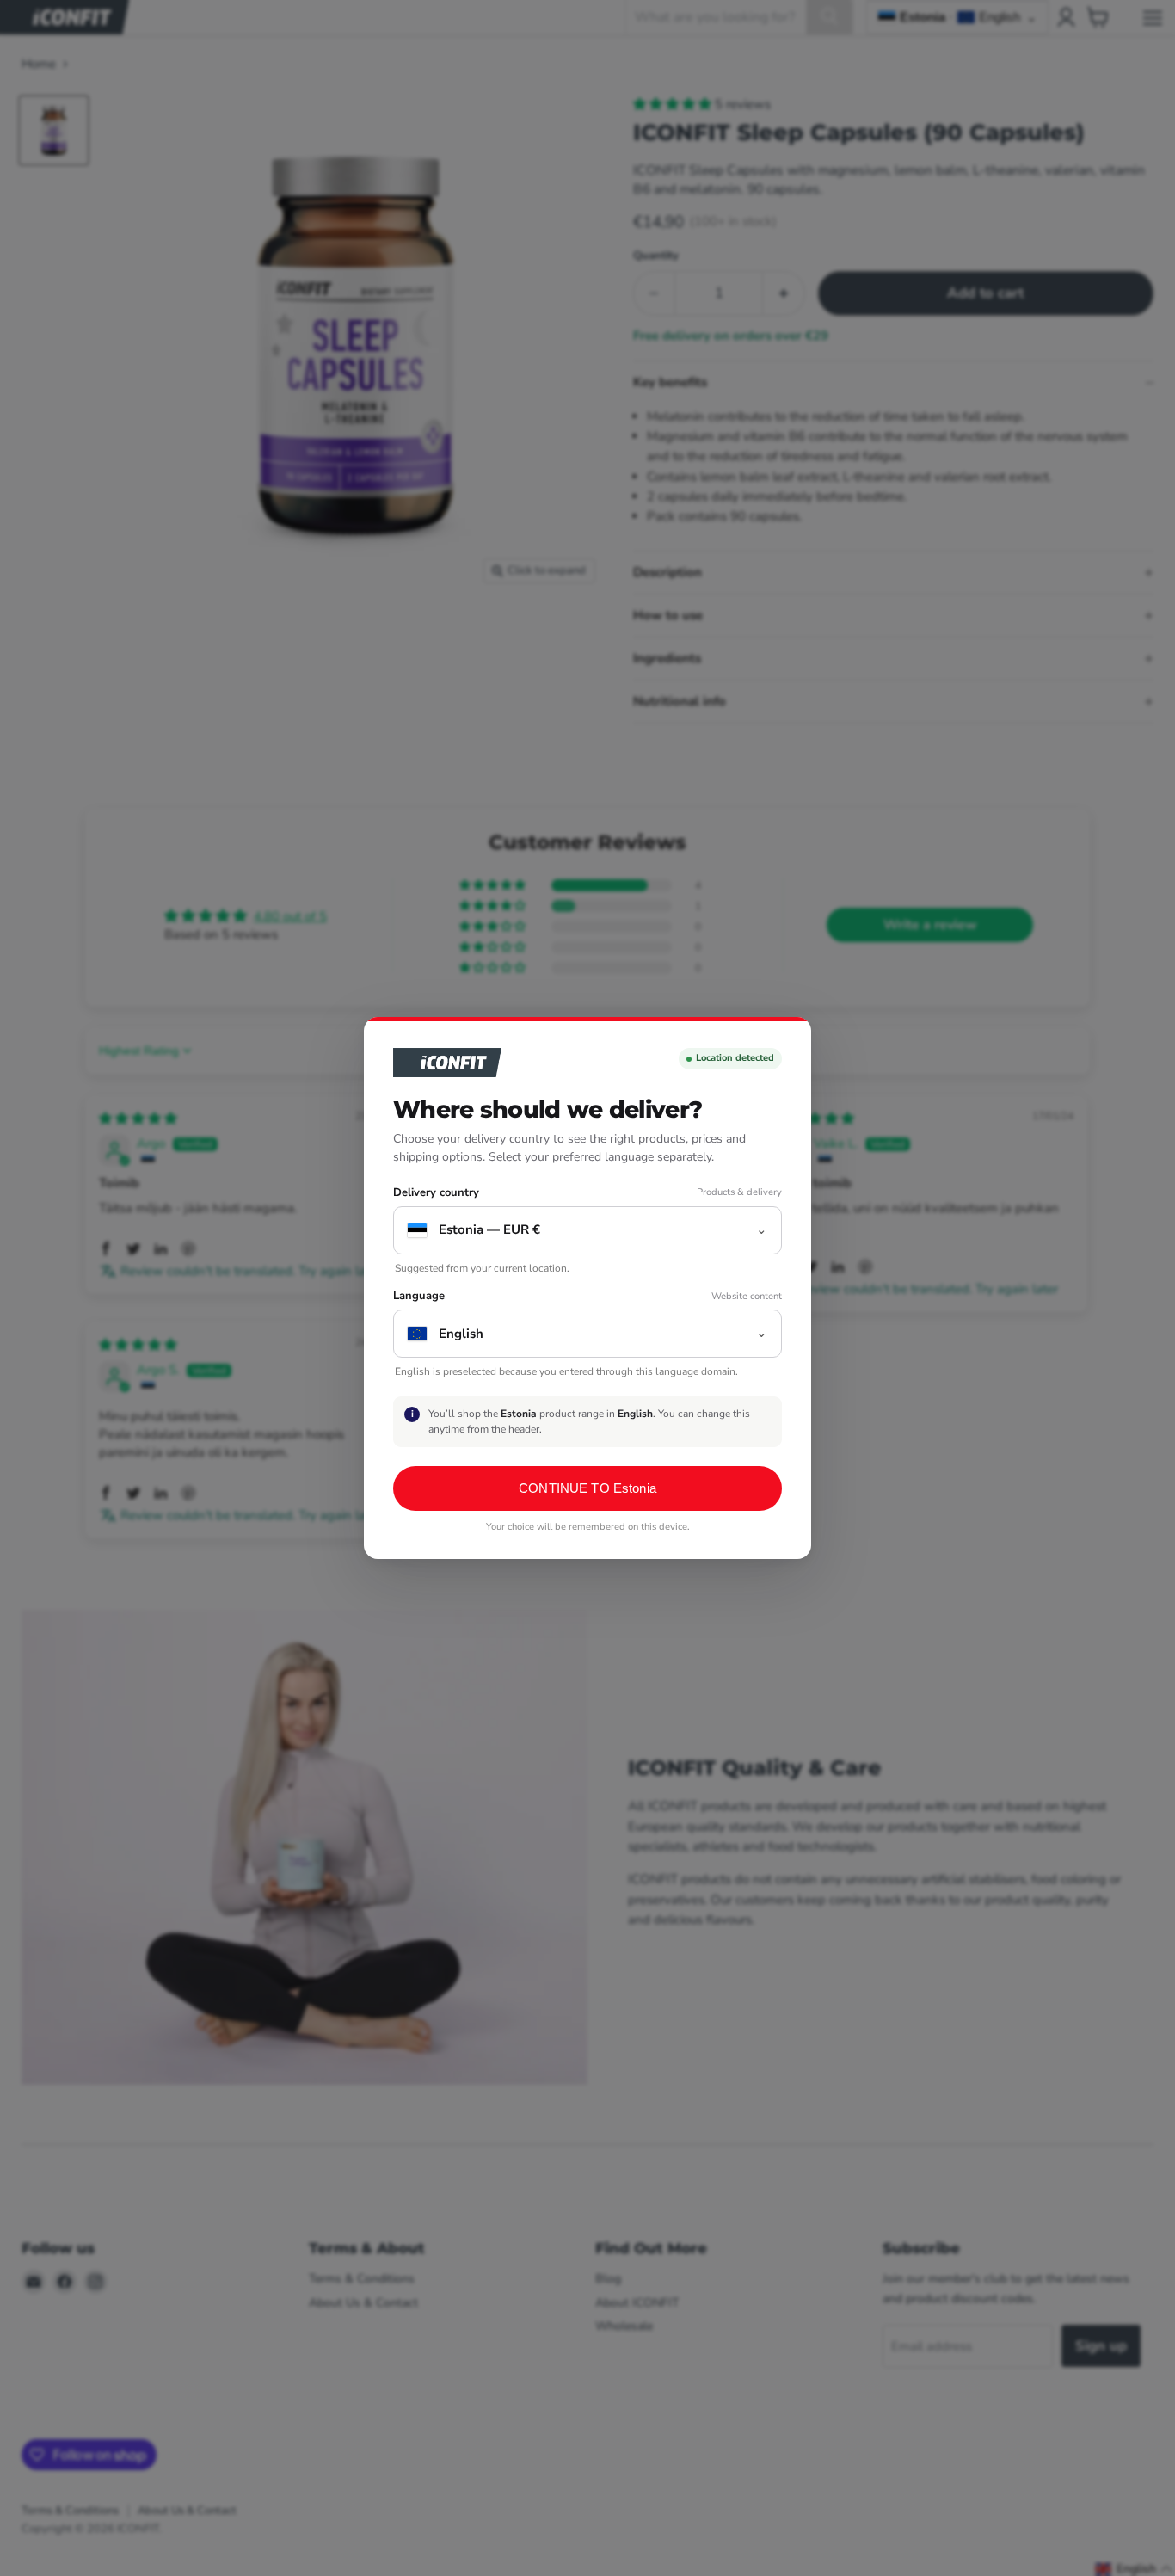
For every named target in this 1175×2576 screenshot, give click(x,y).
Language (419, 1296)
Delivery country (436, 1193)
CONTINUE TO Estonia (587, 1488)
